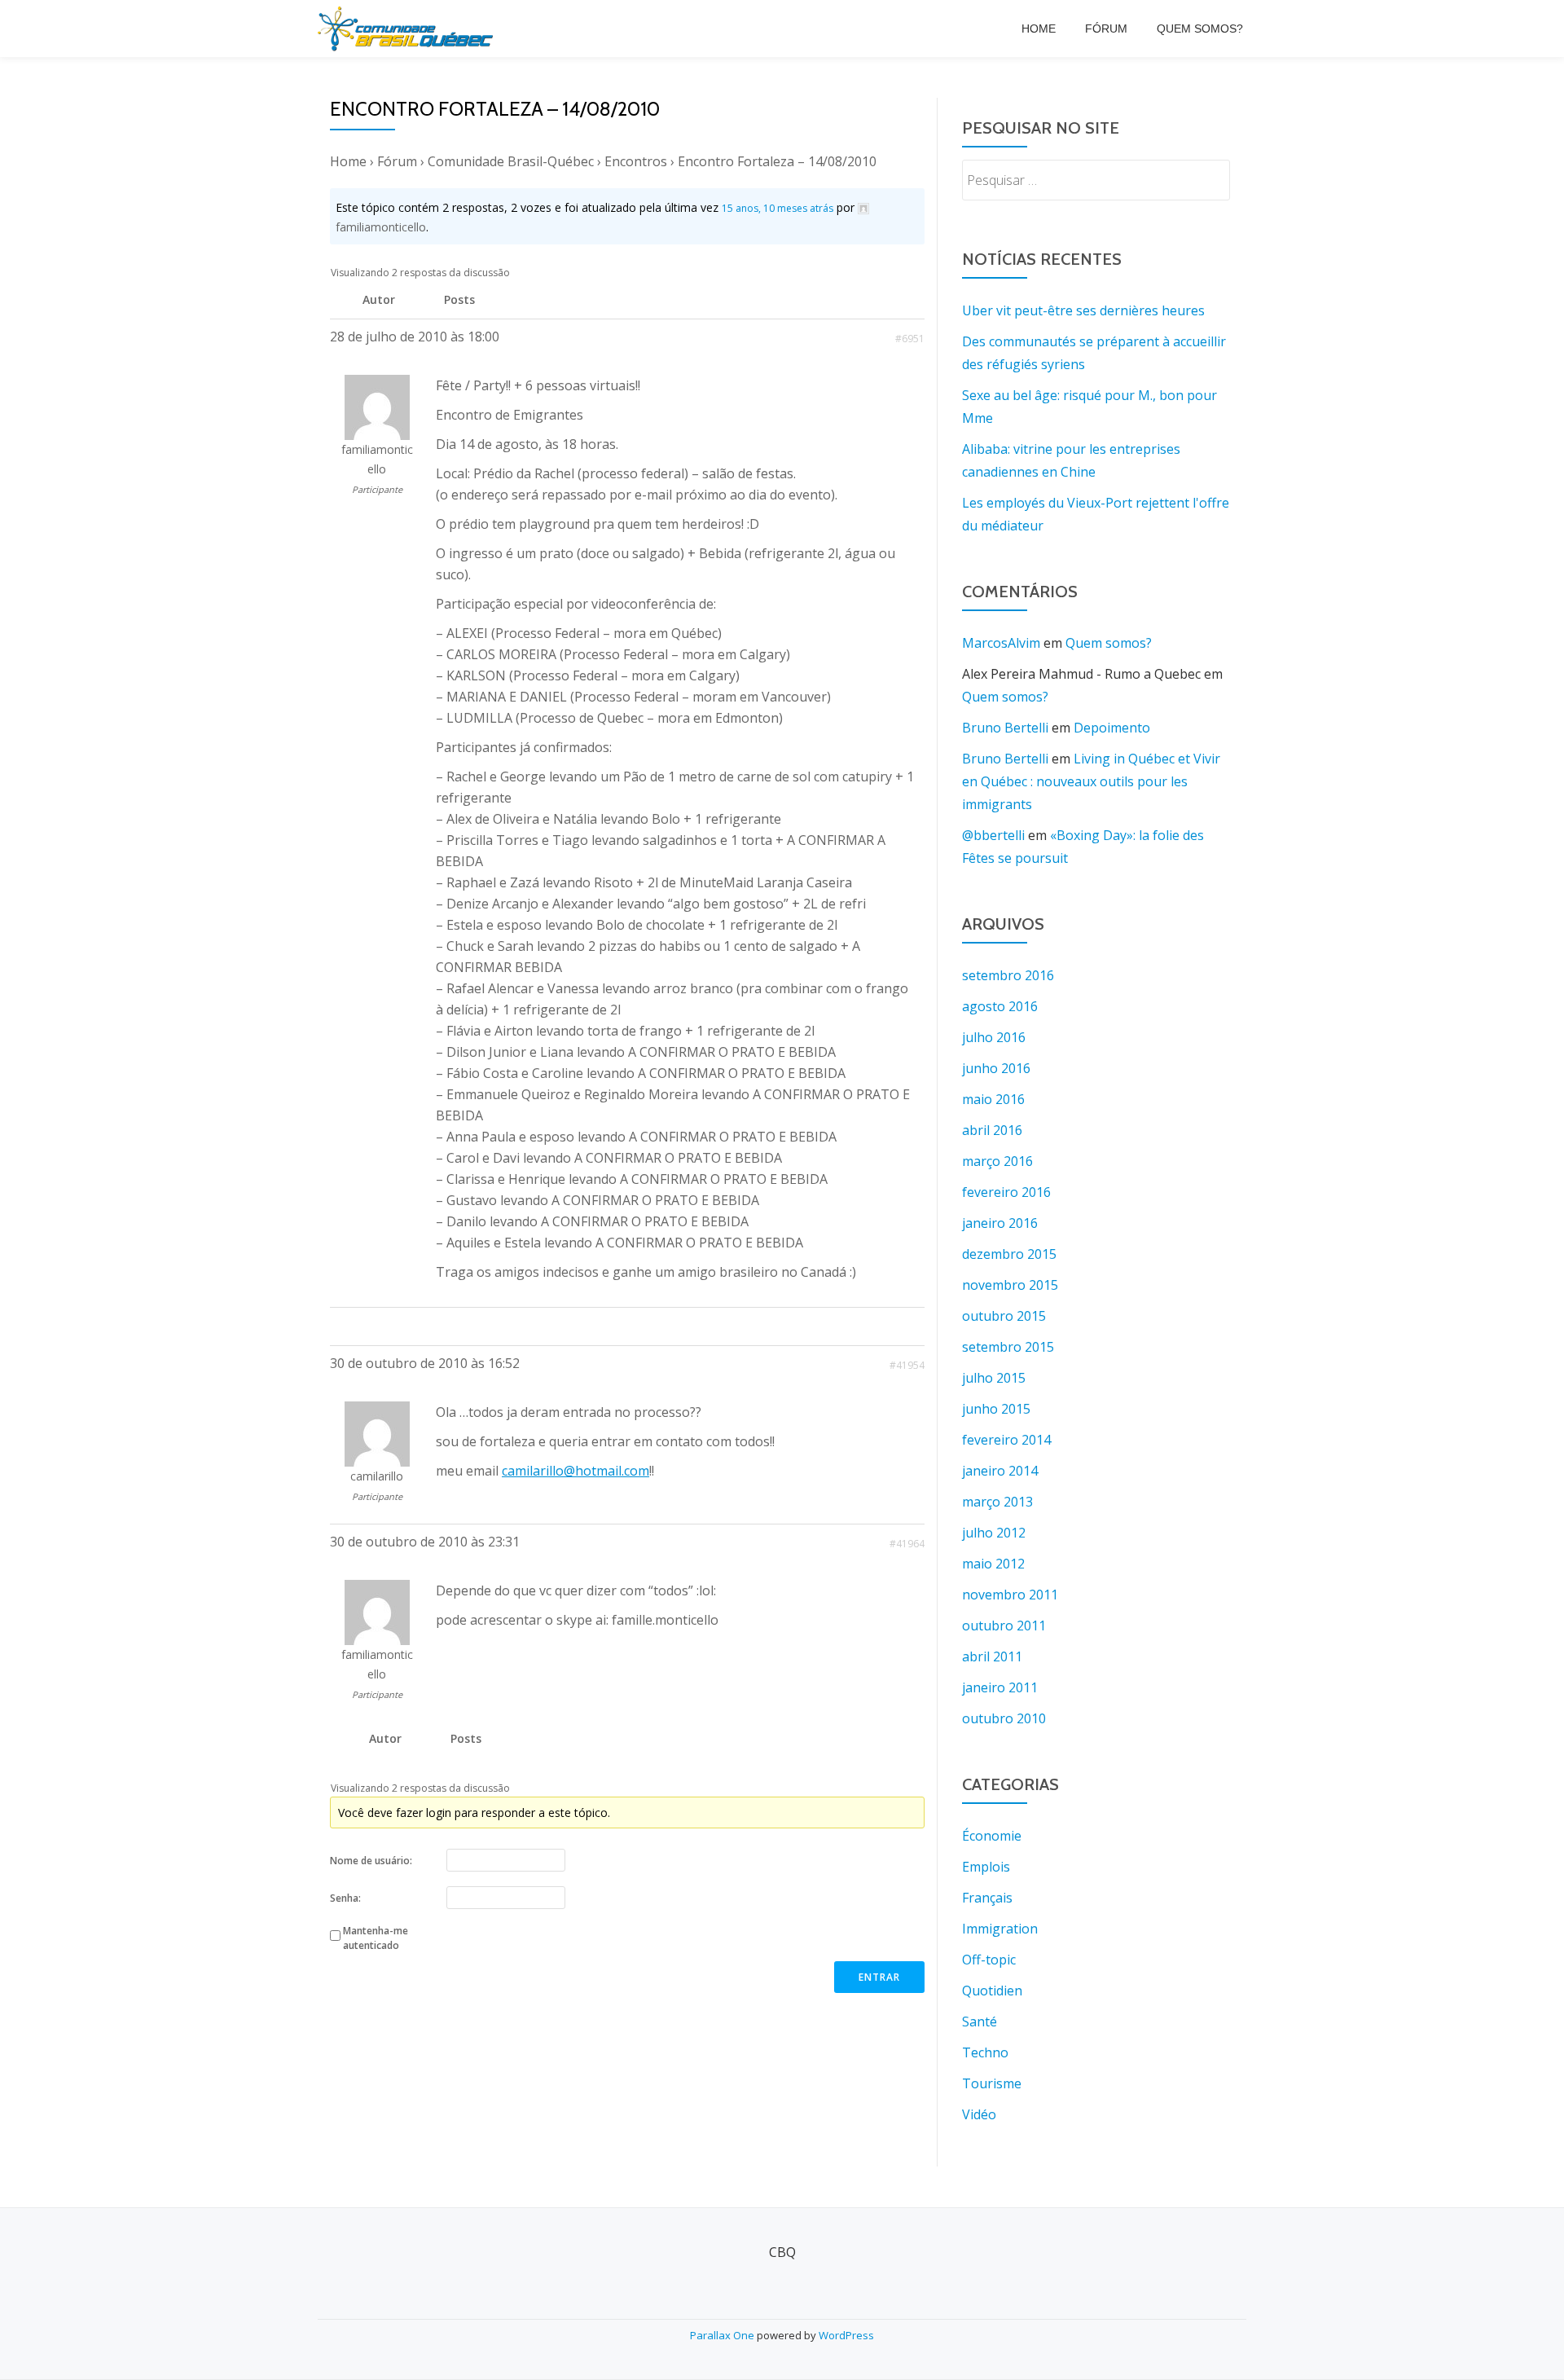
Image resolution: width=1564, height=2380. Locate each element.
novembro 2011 (1010, 1595)
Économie (992, 1836)
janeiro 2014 (1000, 1471)
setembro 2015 (1008, 1347)
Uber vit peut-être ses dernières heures (1083, 310)
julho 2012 (994, 1533)
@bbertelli (993, 835)
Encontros (636, 161)
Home (1039, 29)
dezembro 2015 (1009, 1254)
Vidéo (979, 2114)
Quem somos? (1200, 29)
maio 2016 (993, 1099)
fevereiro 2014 (1006, 1440)
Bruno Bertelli (1005, 728)
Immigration (1000, 1929)
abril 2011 (992, 1656)
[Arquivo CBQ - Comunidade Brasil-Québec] (408, 29)
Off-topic (989, 1960)
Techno (985, 2052)
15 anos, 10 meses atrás (778, 208)
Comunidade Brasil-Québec (511, 161)
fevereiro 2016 (1006, 1192)
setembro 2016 (1008, 975)
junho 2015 (996, 1409)
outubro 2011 (1004, 1626)
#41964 (907, 1544)
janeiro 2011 (1000, 1687)
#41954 (907, 1365)
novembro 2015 (1010, 1285)
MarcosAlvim (1001, 643)
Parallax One (723, 2335)
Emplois (986, 1867)
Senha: (345, 1898)
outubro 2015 (1004, 1316)
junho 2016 (996, 1068)
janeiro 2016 (1000, 1223)
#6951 (910, 339)
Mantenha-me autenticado (376, 1938)
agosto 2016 (1000, 1006)
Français (987, 1898)
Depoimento (1112, 728)
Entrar (879, 1977)
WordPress (846, 2335)
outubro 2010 (1004, 1718)
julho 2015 (994, 1378)
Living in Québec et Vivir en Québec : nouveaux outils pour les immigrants (1091, 781)
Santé (980, 2021)
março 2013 (997, 1502)
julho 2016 (994, 1037)
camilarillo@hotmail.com (576, 1471)
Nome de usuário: (371, 1861)
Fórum (1106, 29)
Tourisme (992, 2083)
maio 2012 (993, 1564)
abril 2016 (992, 1130)
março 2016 (997, 1161)
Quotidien (992, 1991)
